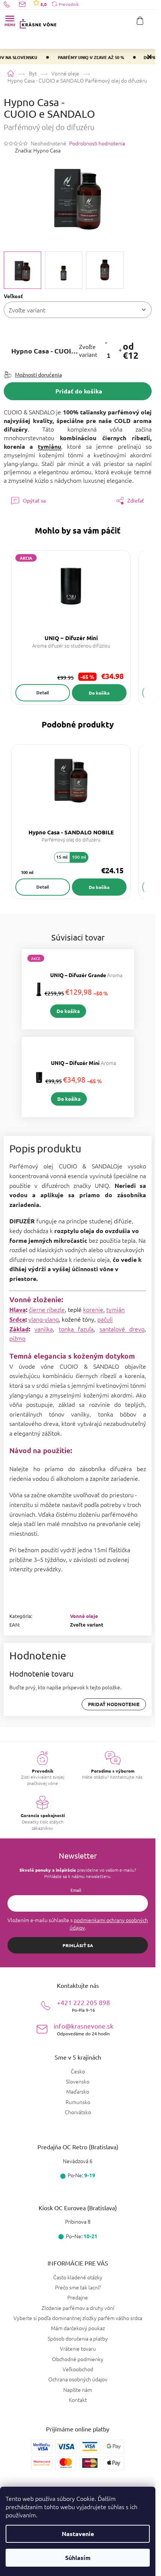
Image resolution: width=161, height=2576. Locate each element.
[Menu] (10, 21)
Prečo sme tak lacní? (78, 2287)
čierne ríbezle (47, 1309)
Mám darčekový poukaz (78, 2328)
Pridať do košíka (79, 391)
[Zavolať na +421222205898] (11, 4)
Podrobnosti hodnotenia (97, 143)
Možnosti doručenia (38, 374)
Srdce (17, 1319)
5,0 (43, 4)
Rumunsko (78, 2102)
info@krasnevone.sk (83, 2029)
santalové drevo (122, 1329)
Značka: (38, 150)
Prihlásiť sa (78, 1945)
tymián (116, 1309)
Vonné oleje (84, 1616)
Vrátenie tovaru (78, 2348)
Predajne (78, 2297)
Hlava (18, 1309)
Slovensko (78, 2081)
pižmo (17, 1338)
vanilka (44, 1329)
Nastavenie (78, 2534)
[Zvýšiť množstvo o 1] (120, 351)
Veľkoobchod (78, 2369)
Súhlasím (78, 2558)
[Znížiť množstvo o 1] (106, 342)
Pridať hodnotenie (114, 1704)
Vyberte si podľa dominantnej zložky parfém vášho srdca (78, 2318)
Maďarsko (78, 2092)
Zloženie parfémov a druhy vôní (78, 2308)
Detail (43, 693)
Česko (78, 2071)
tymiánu (49, 446)
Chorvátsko (78, 2112)
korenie (93, 1309)
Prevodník (69, 4)
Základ (19, 1329)
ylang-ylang (44, 1319)
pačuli (105, 1319)
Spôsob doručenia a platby (78, 2338)
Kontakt (78, 2400)
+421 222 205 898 (83, 2006)
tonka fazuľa (76, 1329)
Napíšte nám (78, 2390)
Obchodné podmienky (78, 2359)
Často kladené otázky (78, 2277)
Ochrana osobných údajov (78, 2379)
